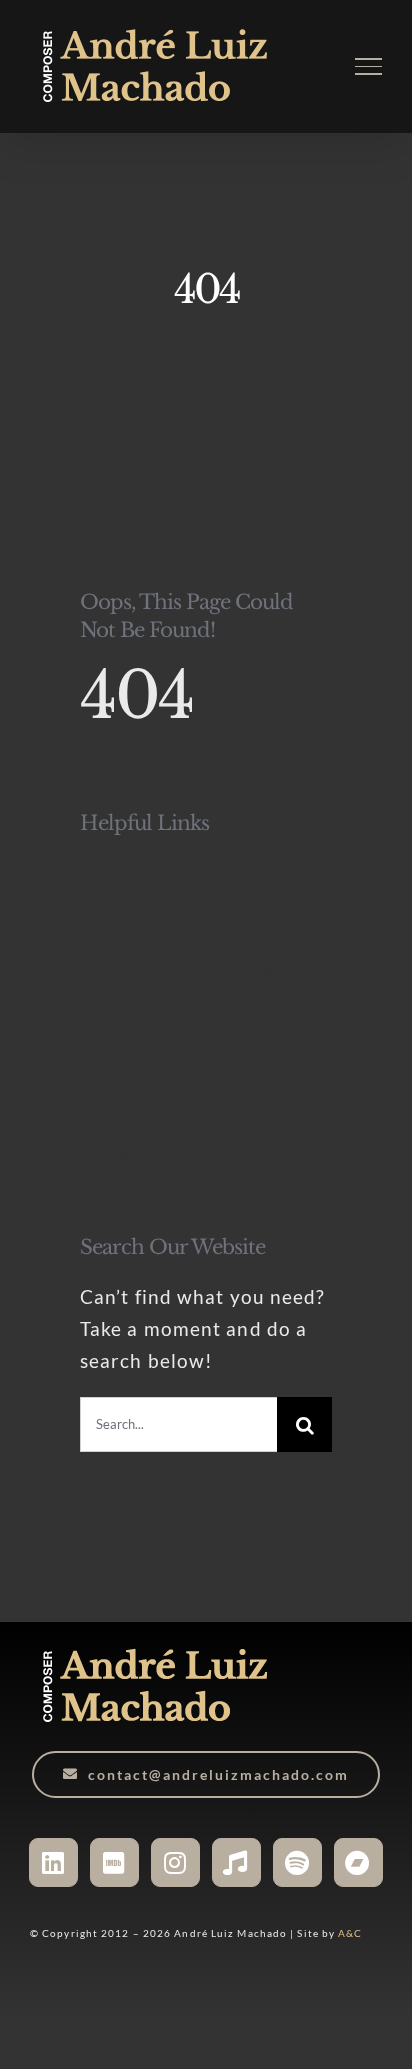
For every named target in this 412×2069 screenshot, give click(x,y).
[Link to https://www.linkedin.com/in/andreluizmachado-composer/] (53, 1862)
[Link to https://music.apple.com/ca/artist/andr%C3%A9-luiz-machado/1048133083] (236, 1862)
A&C (350, 1933)
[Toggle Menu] (369, 66)
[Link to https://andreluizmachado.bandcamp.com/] (358, 1862)
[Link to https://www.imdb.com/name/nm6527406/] (114, 1862)
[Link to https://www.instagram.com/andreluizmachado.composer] (175, 1862)
